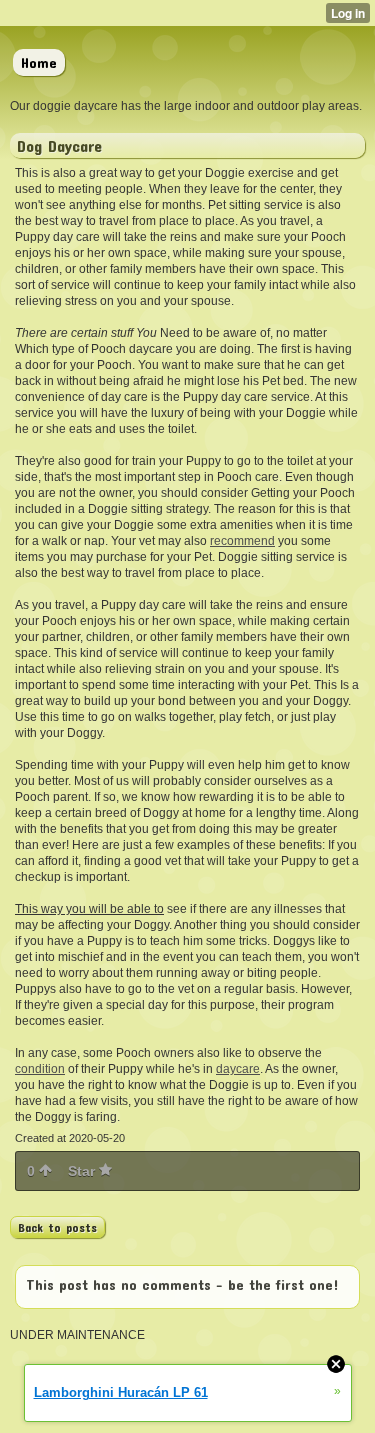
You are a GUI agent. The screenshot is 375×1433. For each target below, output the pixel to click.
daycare (238, 1069)
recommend (242, 541)
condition (40, 1069)
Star (83, 1171)
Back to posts (57, 1227)
